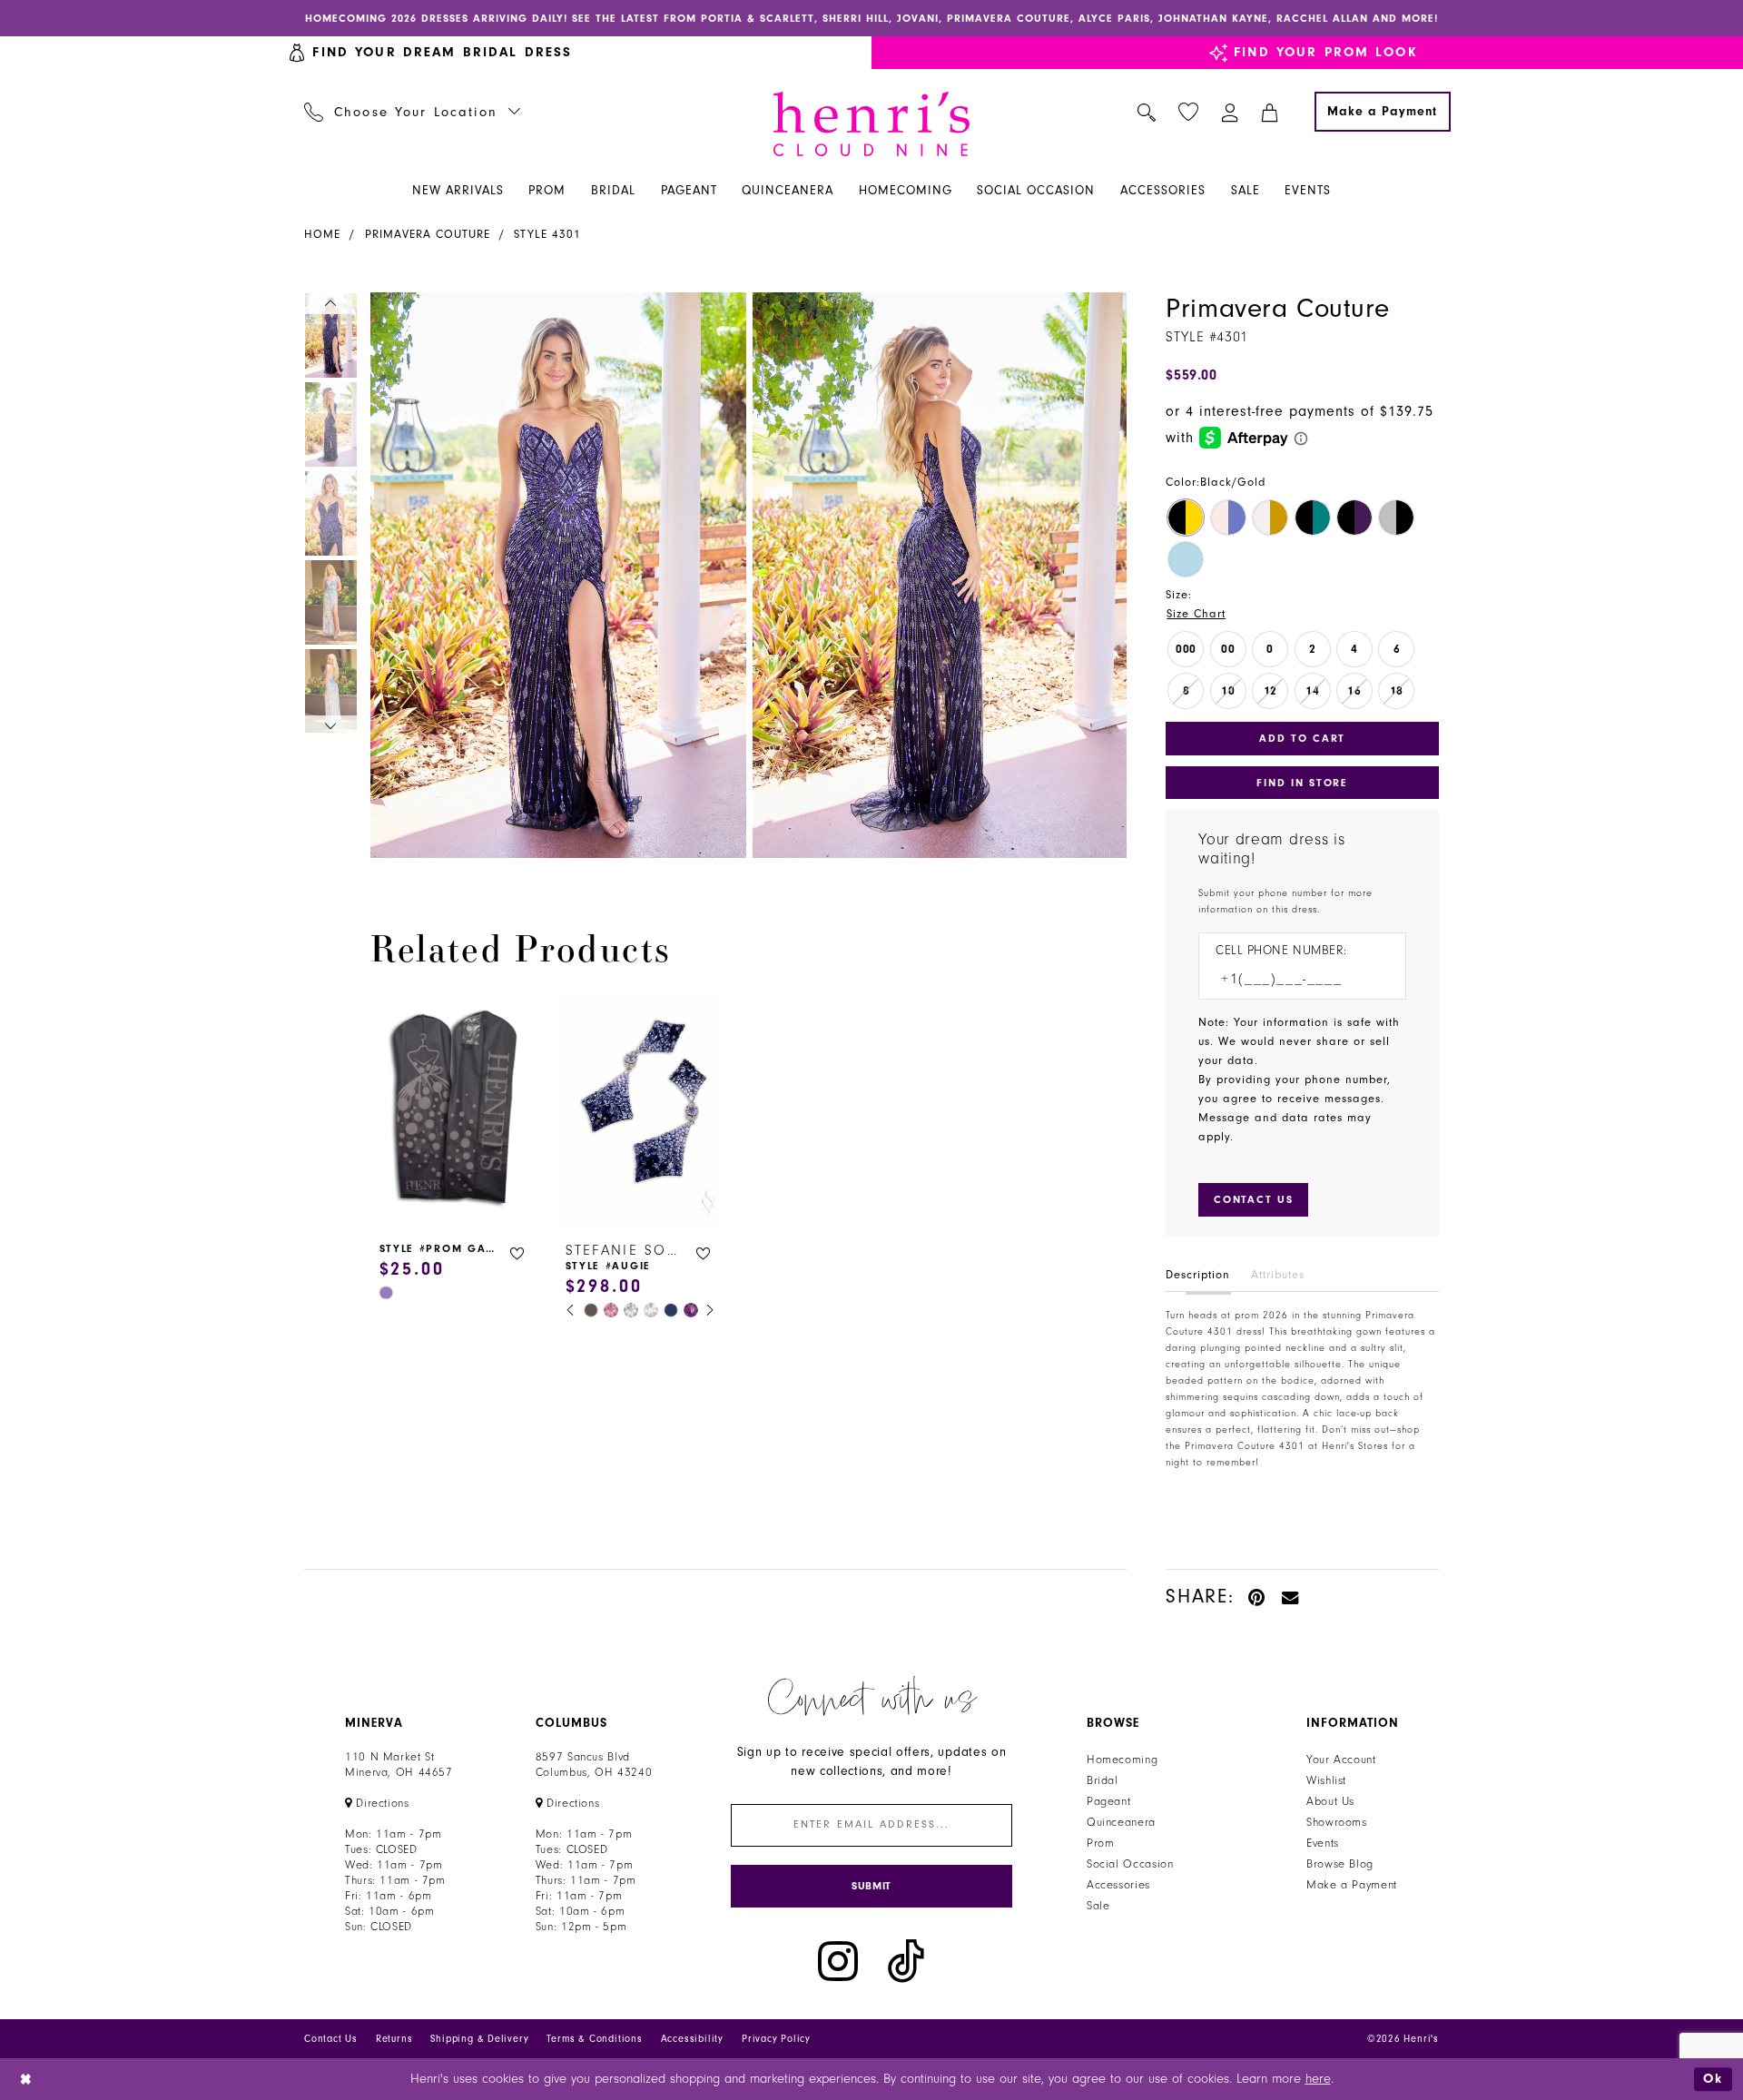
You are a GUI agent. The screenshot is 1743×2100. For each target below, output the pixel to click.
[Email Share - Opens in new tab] (1291, 1597)
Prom (1101, 1843)
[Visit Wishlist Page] (1189, 112)
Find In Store (1302, 783)
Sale (1098, 1906)
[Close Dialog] (27, 2080)
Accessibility (692, 2039)
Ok (1713, 2079)
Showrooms (1337, 1822)
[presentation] (454, 1111)
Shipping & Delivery (479, 2039)
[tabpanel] (555, 575)
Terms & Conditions (594, 2039)
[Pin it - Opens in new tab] (1258, 1597)
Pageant (1108, 1801)
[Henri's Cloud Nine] (871, 124)
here (1318, 2079)
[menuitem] (413, 112)
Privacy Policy (776, 2039)
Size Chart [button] (1196, 614)
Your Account (1341, 1760)
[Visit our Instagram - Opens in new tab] (838, 1962)
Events (1323, 1843)
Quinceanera (1121, 1822)
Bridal (1103, 1780)
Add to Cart (1302, 738)
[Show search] (1147, 112)
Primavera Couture (428, 234)
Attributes (1278, 1275)
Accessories (1118, 1885)
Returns (394, 2039)
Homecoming (1122, 1760)
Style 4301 (547, 234)
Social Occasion (1130, 1864)
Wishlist (1326, 1780)
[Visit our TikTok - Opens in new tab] (906, 1962)
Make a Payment (1352, 1885)
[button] (1231, 112)
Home (322, 234)
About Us (1330, 1801)
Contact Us (331, 2039)
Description (1198, 1275)
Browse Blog (1340, 1864)
